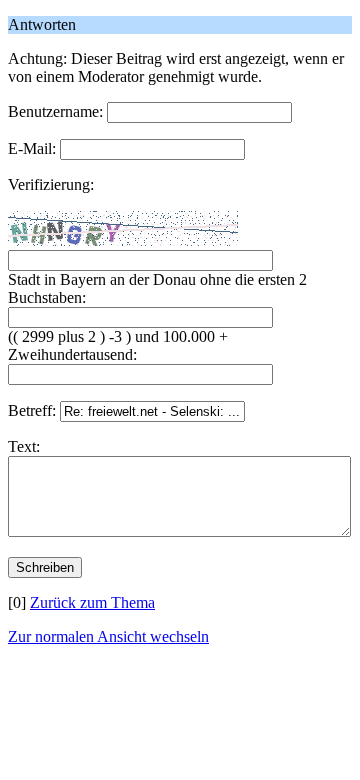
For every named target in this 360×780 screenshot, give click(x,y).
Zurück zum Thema (92, 602)
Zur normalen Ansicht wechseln (108, 636)
